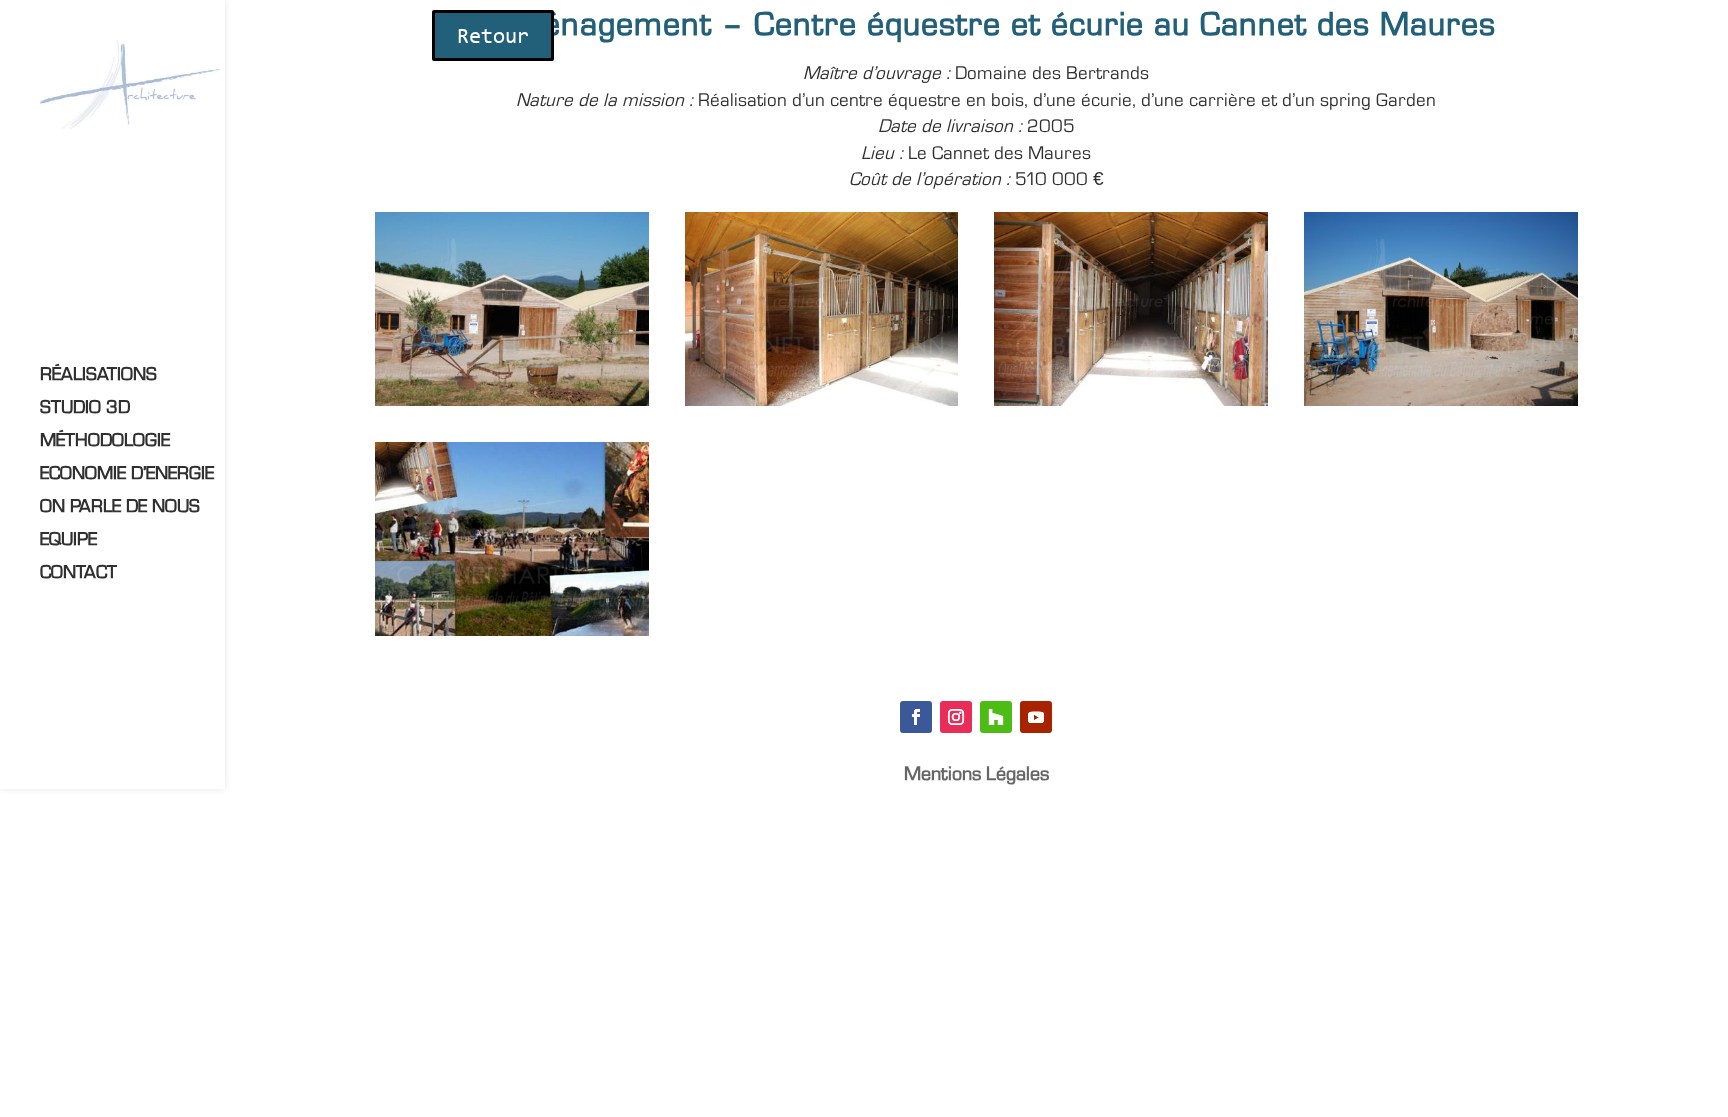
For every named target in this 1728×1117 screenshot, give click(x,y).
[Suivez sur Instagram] (956, 717)
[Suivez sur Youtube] (1036, 717)
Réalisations (98, 376)
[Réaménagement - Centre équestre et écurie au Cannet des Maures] (512, 405)
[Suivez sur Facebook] (916, 717)
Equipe (68, 541)
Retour (493, 38)
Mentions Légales (976, 776)
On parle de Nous (120, 508)
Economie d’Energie (127, 475)
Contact (78, 574)
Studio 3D (85, 409)
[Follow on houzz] (996, 717)
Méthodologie (105, 442)
